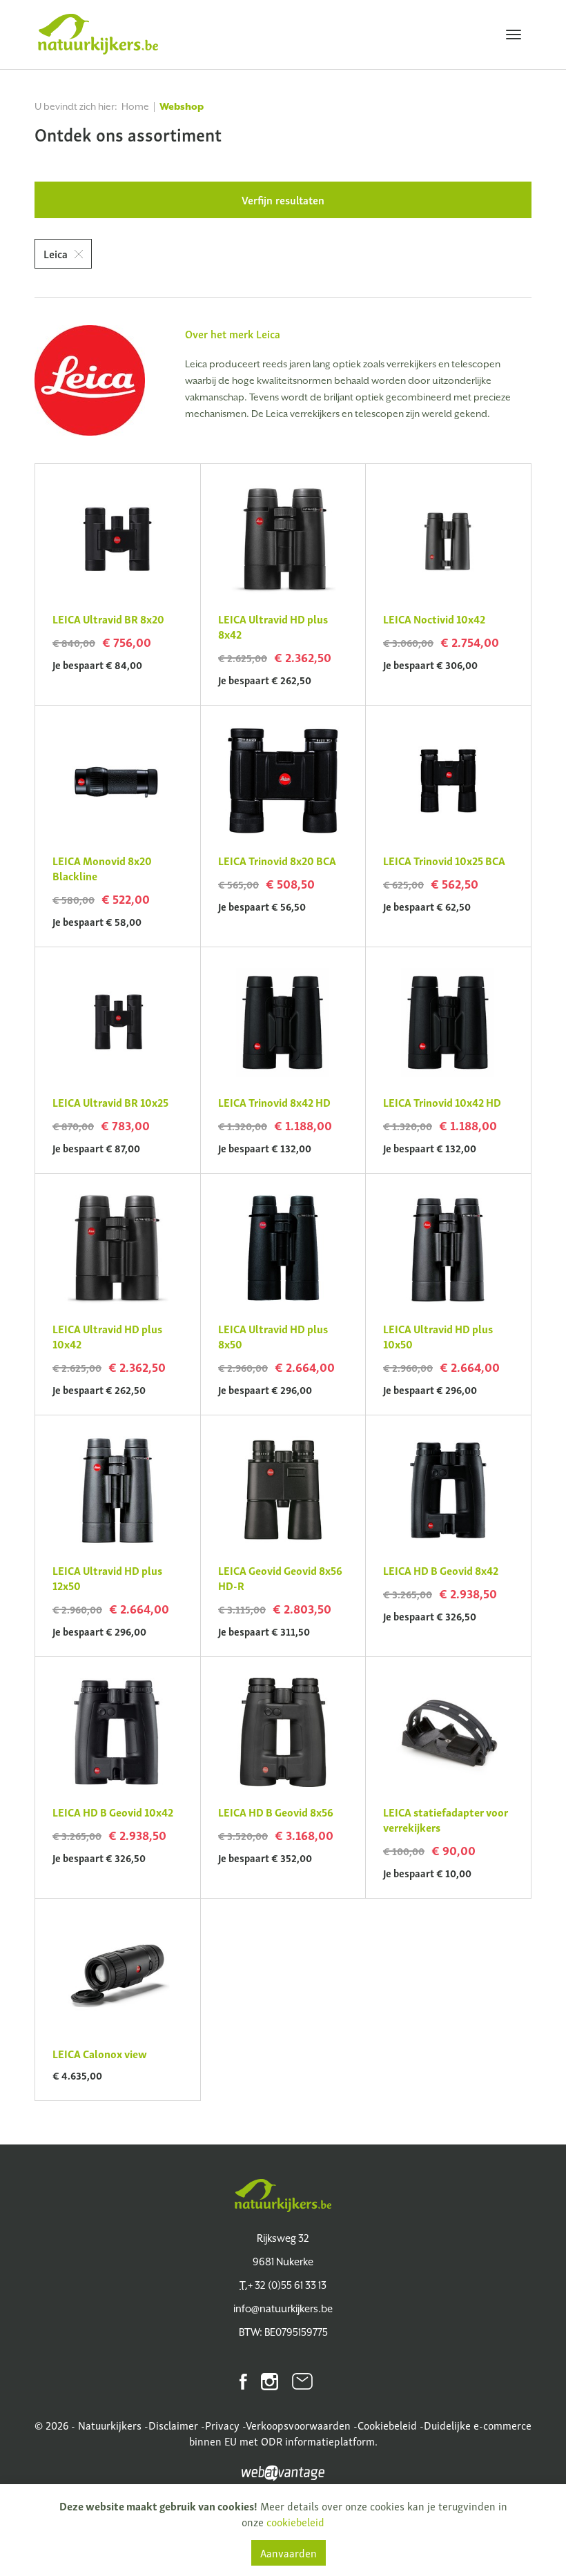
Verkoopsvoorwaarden (298, 2425)
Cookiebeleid (387, 2425)
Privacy (222, 2425)
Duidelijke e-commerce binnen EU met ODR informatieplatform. (361, 2433)
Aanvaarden (289, 2553)
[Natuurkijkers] (283, 2196)
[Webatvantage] (283, 2470)
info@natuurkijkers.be (283, 2308)
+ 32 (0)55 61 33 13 (283, 2285)
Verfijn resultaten (283, 200)
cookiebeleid (295, 2521)
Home (135, 106)
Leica (56, 253)
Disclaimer (173, 2425)
